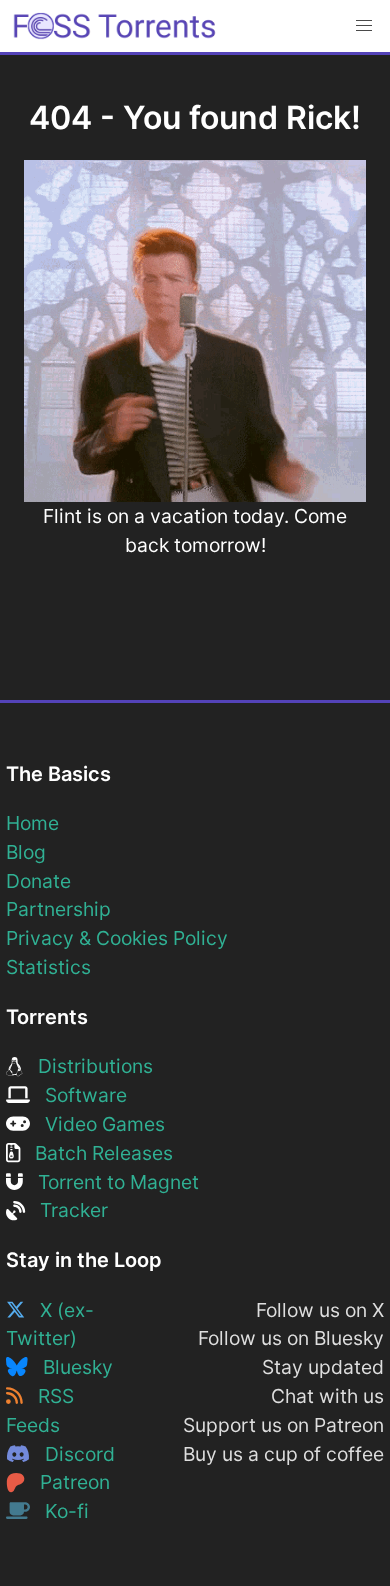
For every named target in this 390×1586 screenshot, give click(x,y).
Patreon (67, 1482)
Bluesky (70, 1367)
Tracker (66, 1210)
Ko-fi (59, 1511)
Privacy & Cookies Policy (117, 938)
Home (32, 823)
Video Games (97, 1124)
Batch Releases (96, 1153)
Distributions (88, 1066)
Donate (38, 881)
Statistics (48, 967)
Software (78, 1095)
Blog (26, 852)
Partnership (58, 909)
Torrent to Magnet (111, 1182)
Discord (72, 1454)
